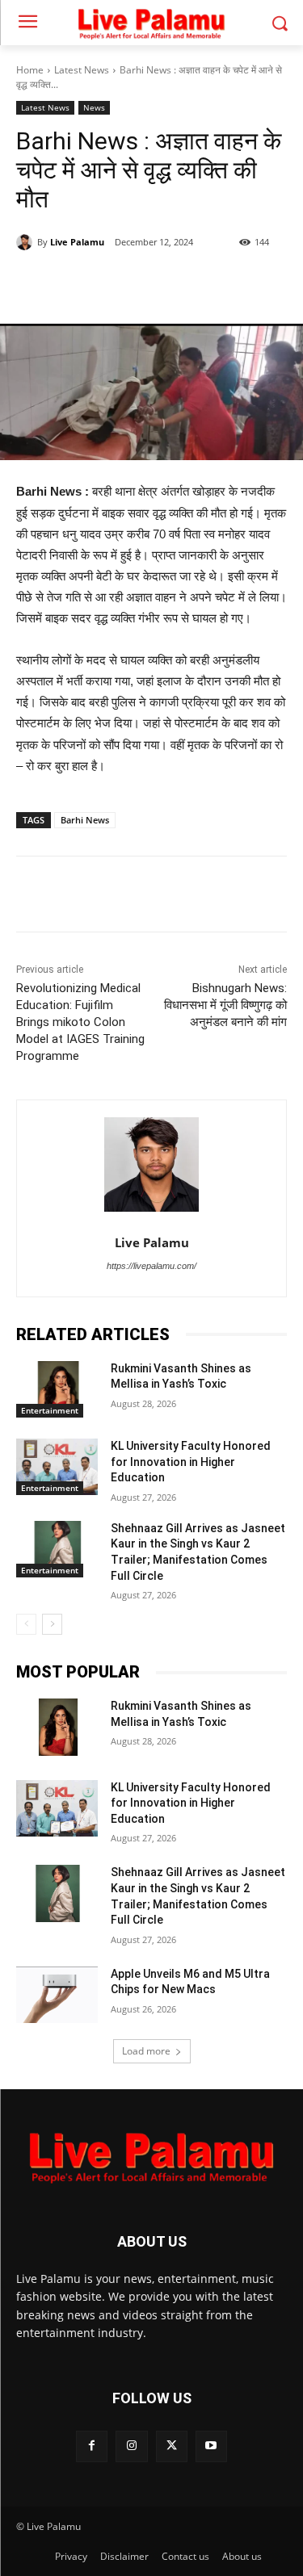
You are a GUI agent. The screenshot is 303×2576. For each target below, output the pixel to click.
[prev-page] (26, 1624)
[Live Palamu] (27, 242)
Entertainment (50, 1410)
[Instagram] (131, 2446)
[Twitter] (120, 283)
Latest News (82, 70)
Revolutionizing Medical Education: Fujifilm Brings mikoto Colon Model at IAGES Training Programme (80, 1022)
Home (30, 70)
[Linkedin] (195, 283)
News (94, 107)
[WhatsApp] (158, 283)
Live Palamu (77, 242)
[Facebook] (83, 283)
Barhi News (85, 820)
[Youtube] (211, 2446)
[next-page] (52, 1624)
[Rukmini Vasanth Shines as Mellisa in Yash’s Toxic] (57, 1389)
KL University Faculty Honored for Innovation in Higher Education (191, 1462)
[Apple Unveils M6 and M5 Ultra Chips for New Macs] (57, 1995)
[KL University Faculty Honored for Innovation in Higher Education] (57, 1467)
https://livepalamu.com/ (151, 1266)
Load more (146, 2051)
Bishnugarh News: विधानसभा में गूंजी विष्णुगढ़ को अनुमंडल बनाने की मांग (225, 1005)
